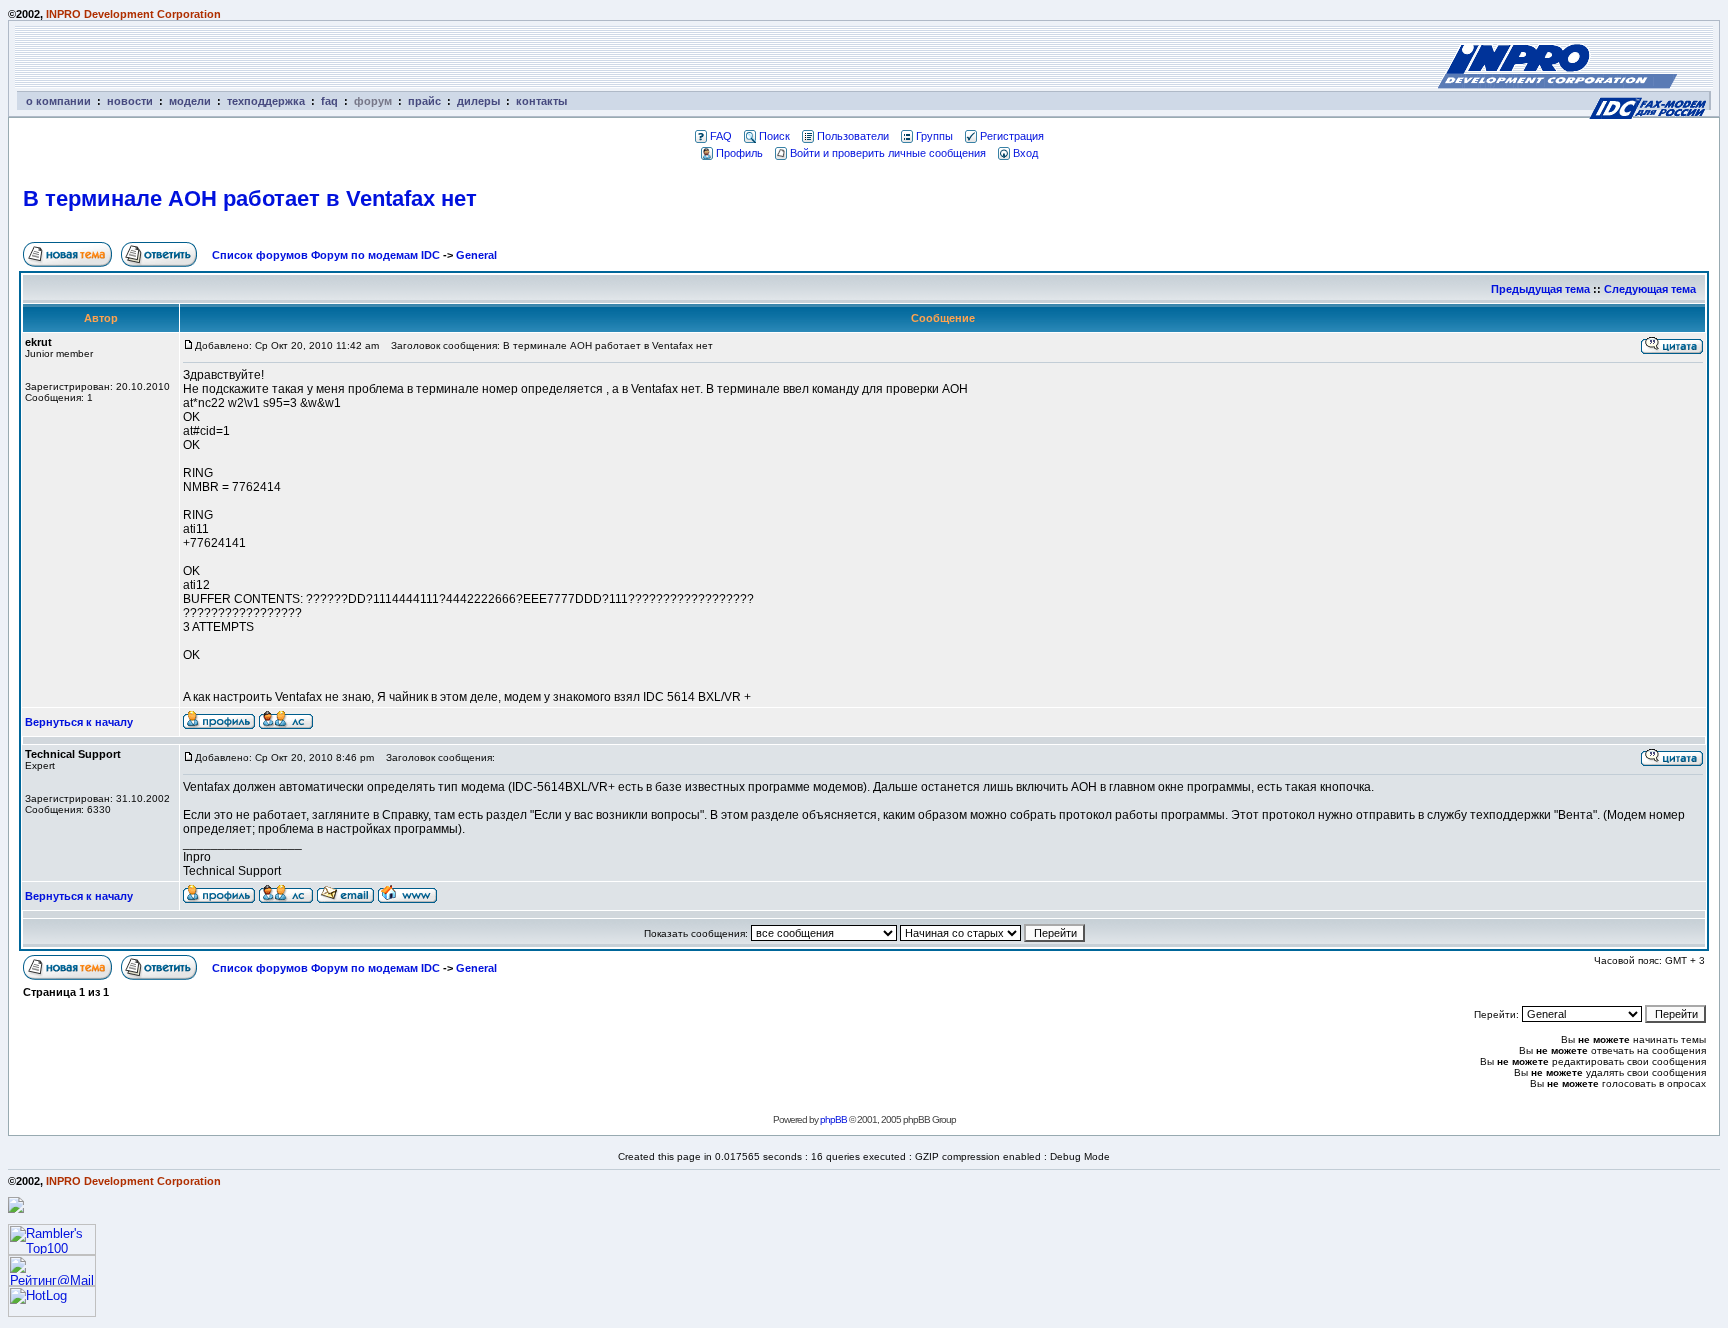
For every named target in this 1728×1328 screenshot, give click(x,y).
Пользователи (853, 136)
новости (130, 101)
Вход (1025, 153)
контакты (541, 101)
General (476, 255)
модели (190, 101)
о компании (58, 101)
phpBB (833, 1119)
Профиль (739, 153)
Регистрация (1012, 136)
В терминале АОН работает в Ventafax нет (250, 198)
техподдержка (266, 101)
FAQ (721, 136)
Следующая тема (1650, 289)
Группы (934, 136)
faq (329, 101)
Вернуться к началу (79, 722)
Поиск (774, 136)
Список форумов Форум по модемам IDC (326, 255)
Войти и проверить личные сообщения (888, 153)
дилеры (478, 101)
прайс (424, 101)
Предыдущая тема (1540, 289)
